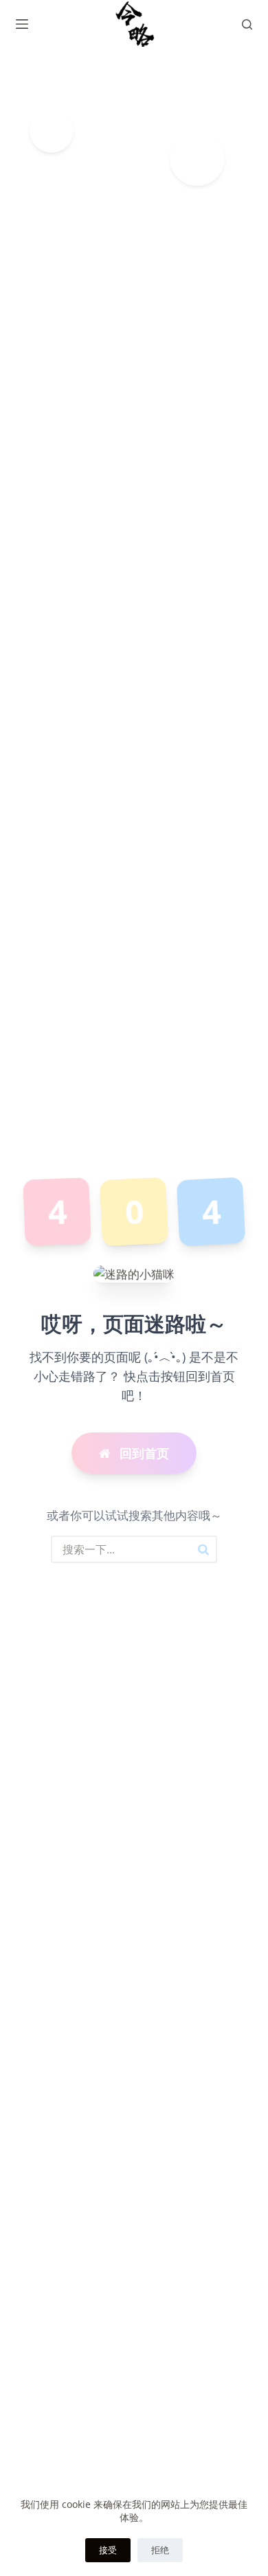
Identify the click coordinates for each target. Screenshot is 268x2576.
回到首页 (143, 1453)
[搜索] (247, 24)
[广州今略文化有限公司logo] (134, 24)
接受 (108, 2550)
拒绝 (160, 2550)
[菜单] (22, 24)
